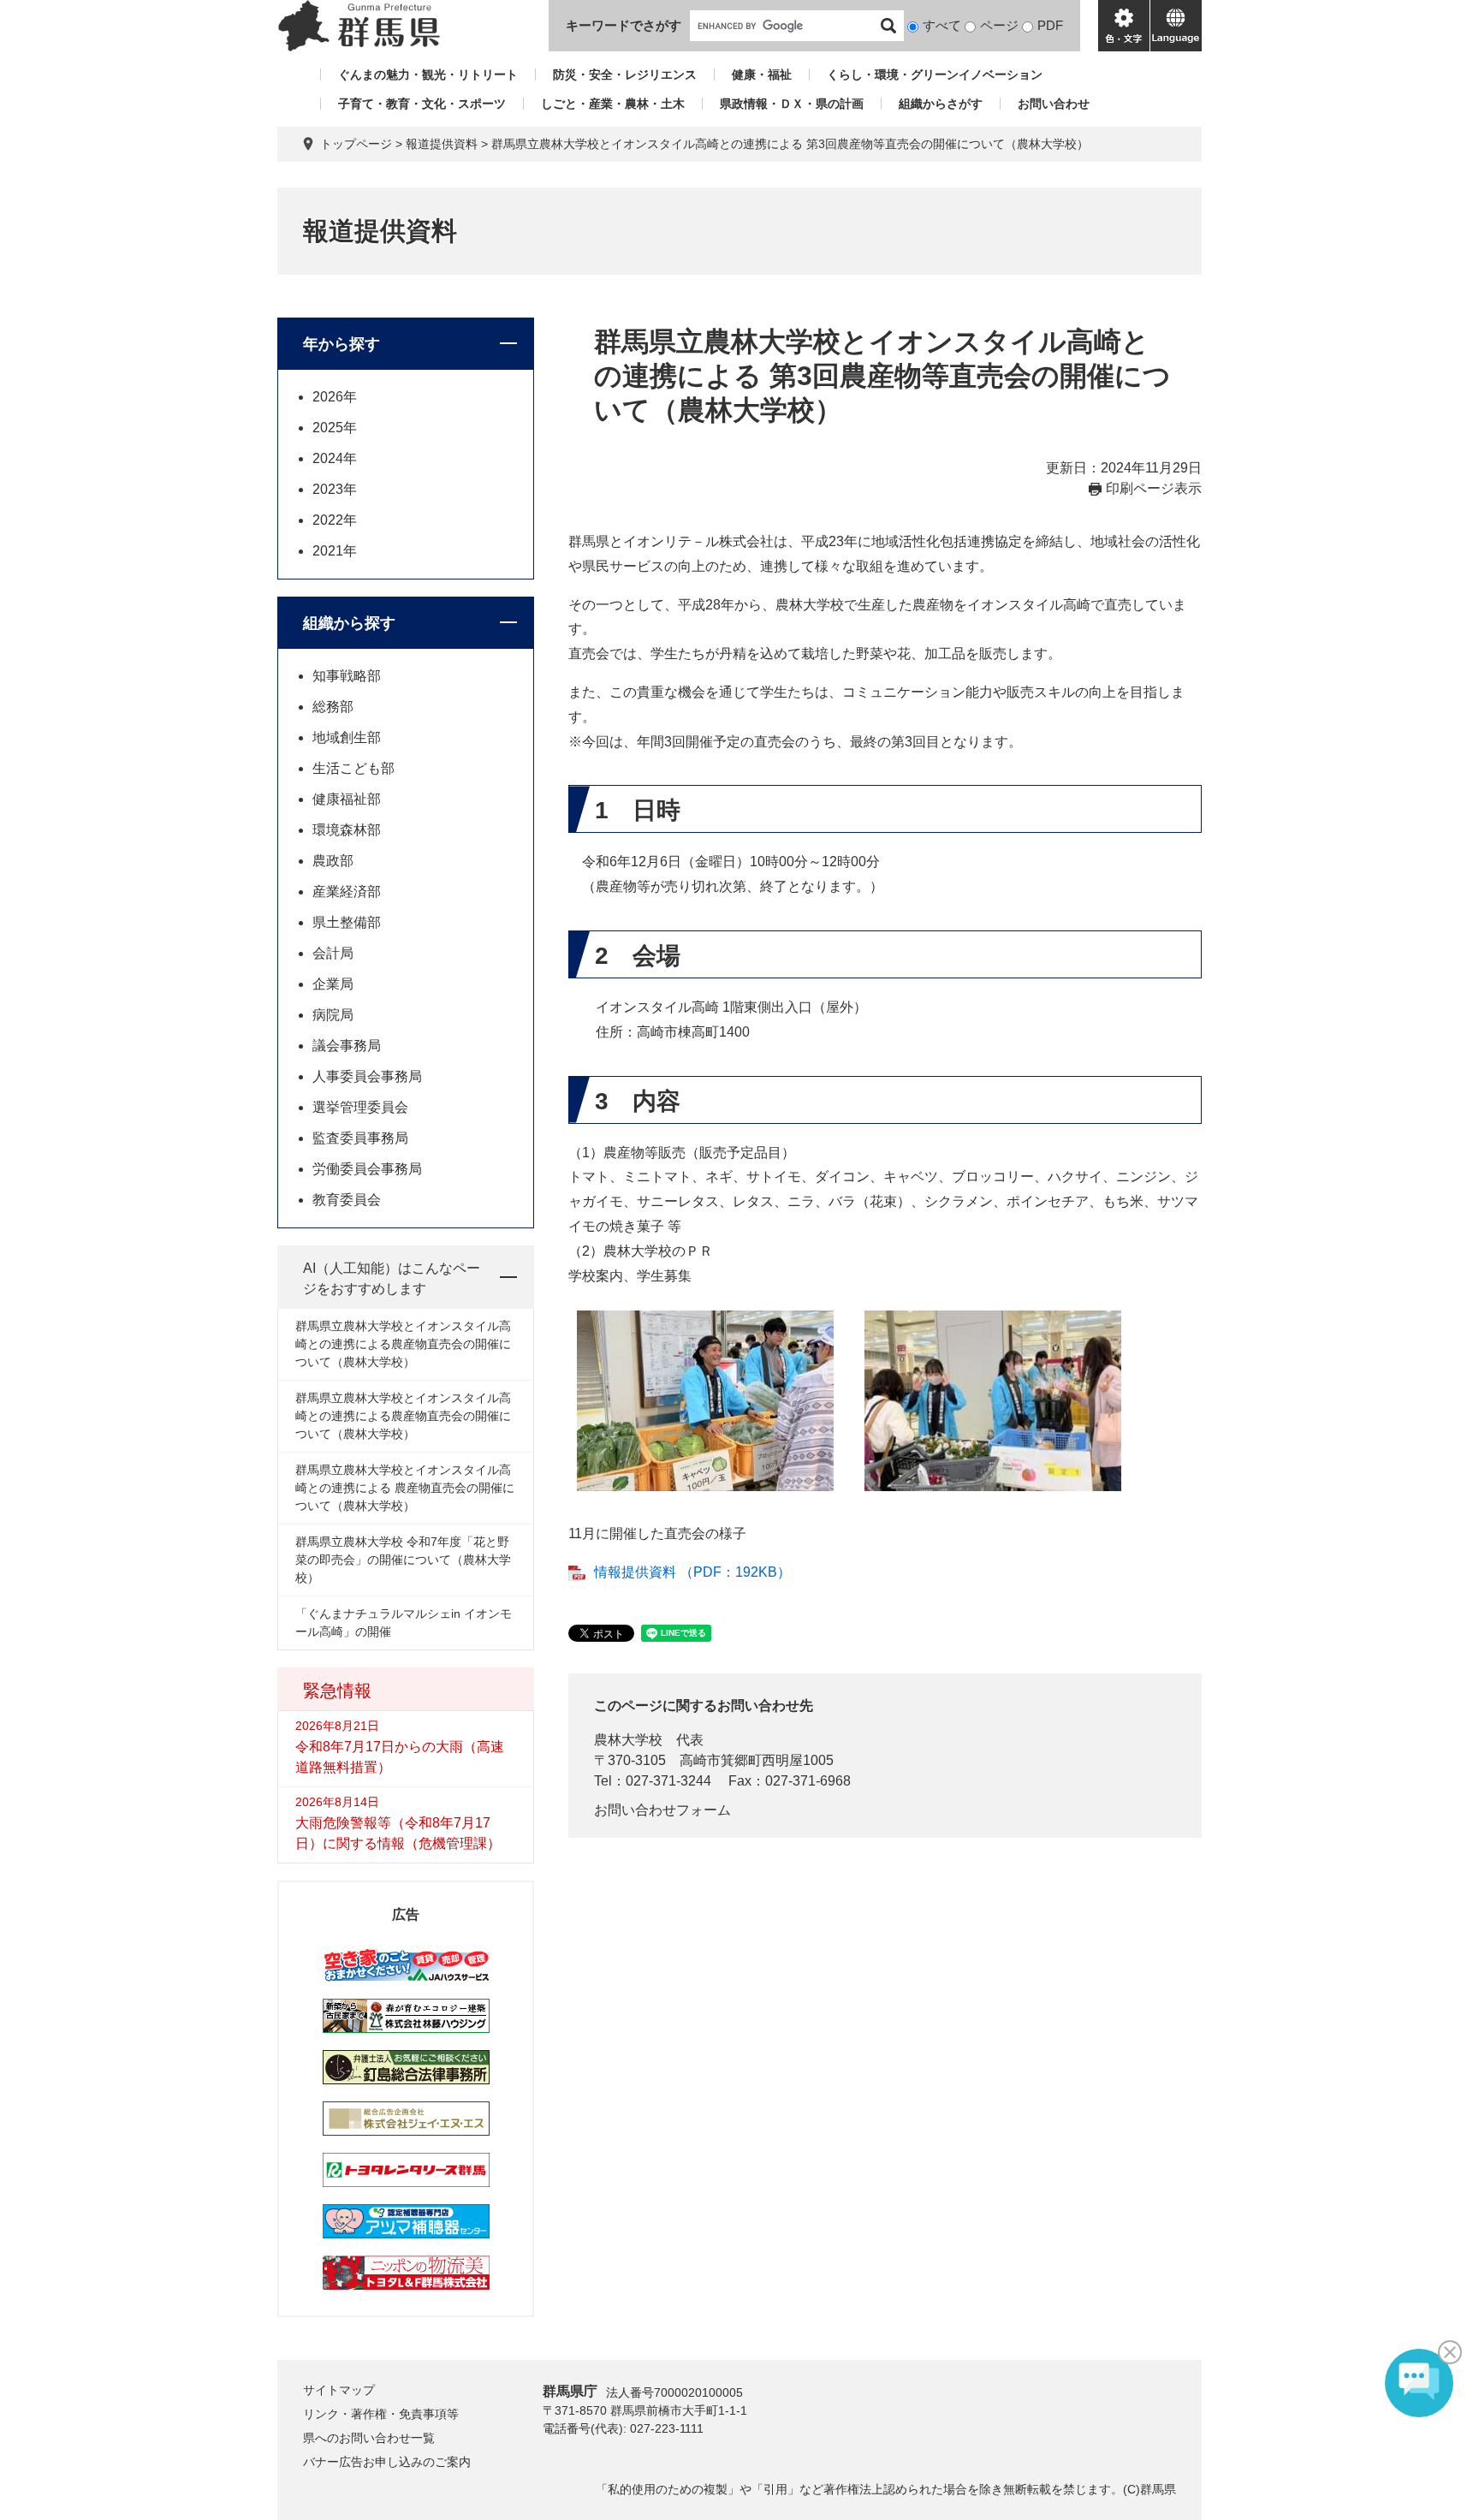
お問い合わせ (1054, 104)
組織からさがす (941, 104)
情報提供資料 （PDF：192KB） (692, 1572)
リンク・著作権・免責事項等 (381, 2414)
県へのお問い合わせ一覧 (369, 2438)
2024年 (335, 458)
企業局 (333, 984)
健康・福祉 (762, 74)
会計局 (333, 953)
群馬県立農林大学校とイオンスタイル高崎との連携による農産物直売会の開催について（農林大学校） (403, 1344)
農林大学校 (628, 1740)
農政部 (333, 861)
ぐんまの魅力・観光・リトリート (428, 74)
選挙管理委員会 (360, 1107)
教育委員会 (347, 1200)
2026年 (335, 397)
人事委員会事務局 (367, 1076)
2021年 (335, 551)
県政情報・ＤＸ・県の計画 (792, 104)
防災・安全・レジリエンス (625, 74)
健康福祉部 (347, 799)
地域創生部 (347, 737)
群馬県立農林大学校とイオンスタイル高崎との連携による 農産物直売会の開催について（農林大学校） (405, 1488)
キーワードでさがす (624, 25)
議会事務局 (347, 1046)
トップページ (356, 144)
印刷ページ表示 (1154, 488)
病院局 (333, 1015)
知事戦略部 (347, 676)
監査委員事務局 (360, 1138)
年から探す (342, 344)
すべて (942, 25)
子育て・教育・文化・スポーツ (422, 104)
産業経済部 (347, 892)
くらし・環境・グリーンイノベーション (935, 74)
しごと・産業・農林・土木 (613, 104)
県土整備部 (347, 922)
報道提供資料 (442, 144)
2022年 (335, 520)
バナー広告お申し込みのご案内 (387, 2462)
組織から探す (349, 623)
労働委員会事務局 (367, 1169)
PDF (1050, 25)
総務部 (333, 707)
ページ (999, 25)
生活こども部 (353, 768)
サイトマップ (339, 2390)
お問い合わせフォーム (662, 1810)
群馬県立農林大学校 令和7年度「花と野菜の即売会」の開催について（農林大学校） (403, 1560)
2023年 (335, 489)
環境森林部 (347, 830)
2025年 (335, 428)
